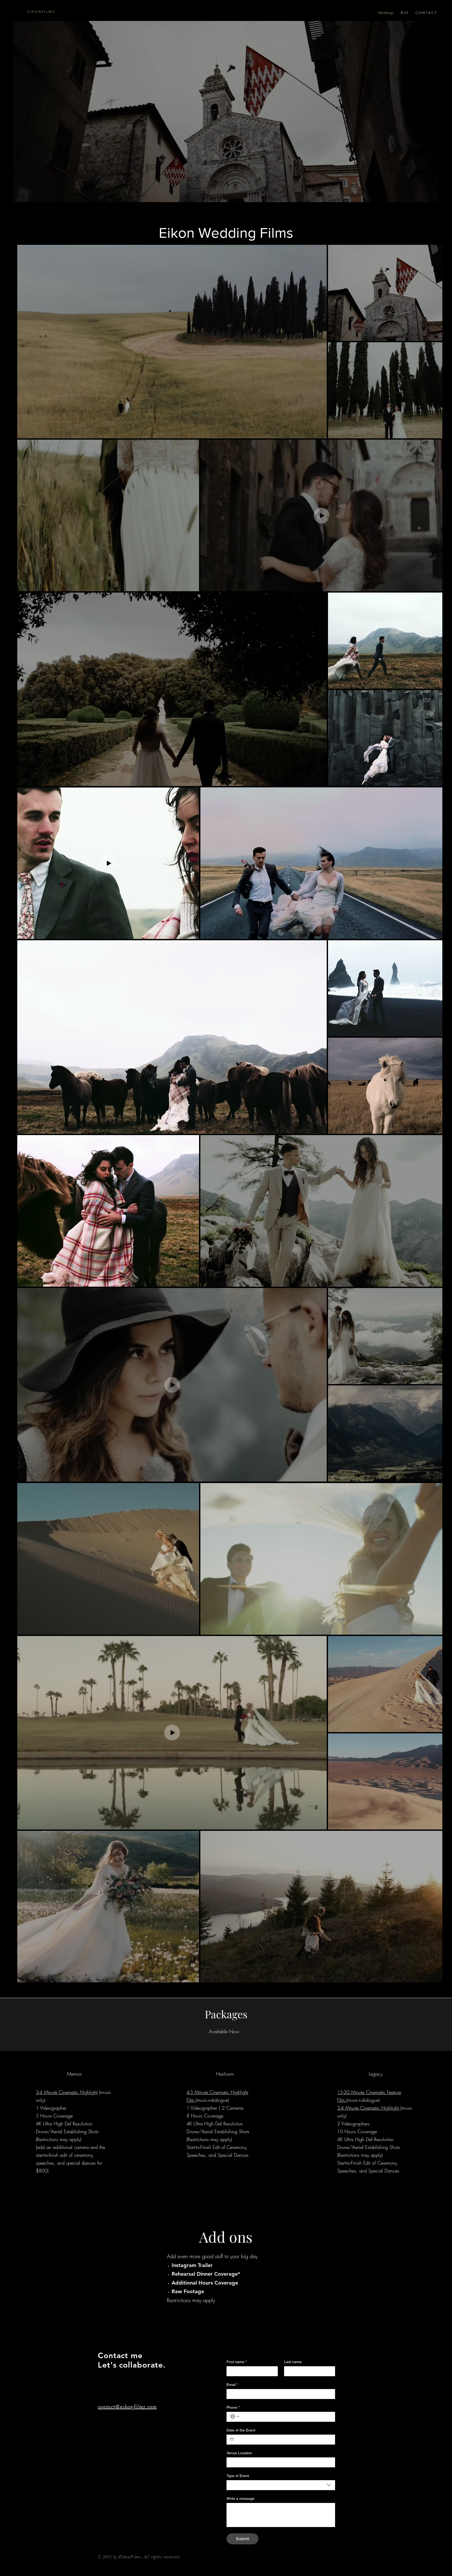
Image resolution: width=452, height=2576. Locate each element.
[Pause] (20, 203)
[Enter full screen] (432, 203)
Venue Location (239, 2453)
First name (237, 2362)
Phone (233, 2407)
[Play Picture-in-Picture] (423, 203)
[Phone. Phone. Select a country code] (235, 2417)
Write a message (241, 2498)
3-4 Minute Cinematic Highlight (67, 2092)
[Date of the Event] (232, 2439)
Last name (293, 2362)
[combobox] (281, 2485)
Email (232, 2385)
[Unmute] (29, 203)
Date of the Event (241, 2430)
